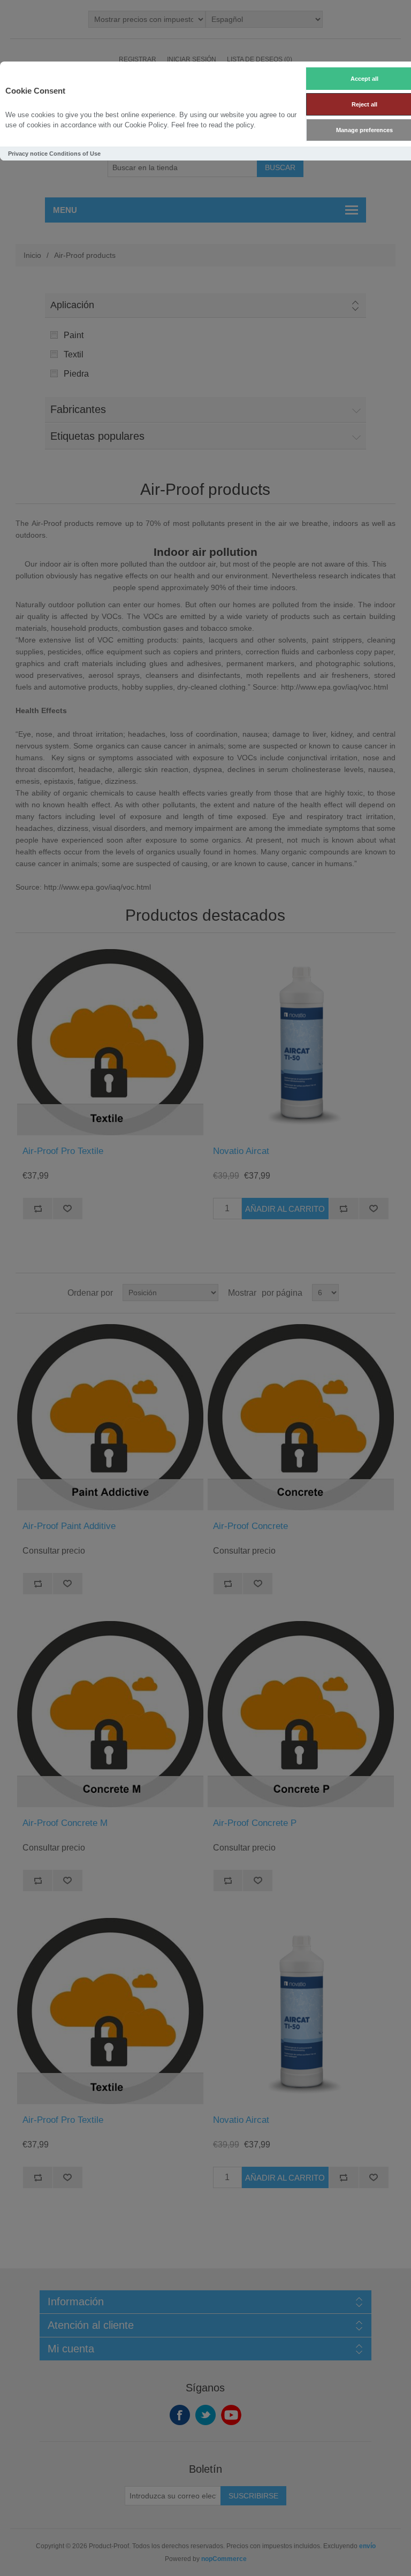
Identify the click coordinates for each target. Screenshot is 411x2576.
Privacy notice (28, 154)
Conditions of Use (75, 154)
